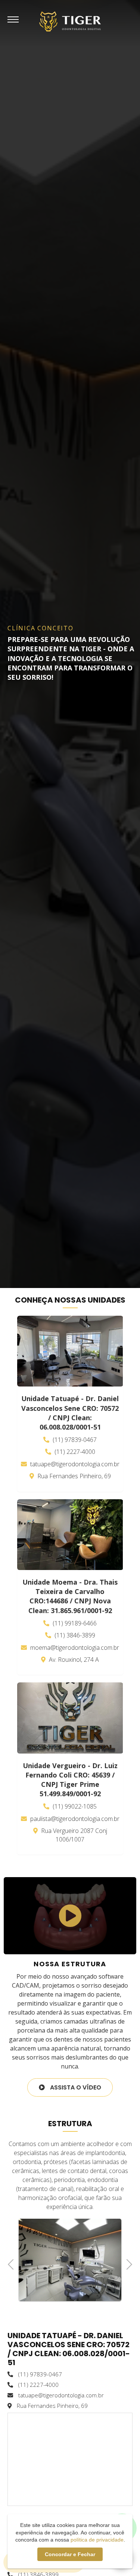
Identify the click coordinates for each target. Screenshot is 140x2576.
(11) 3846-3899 (74, 1635)
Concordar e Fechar (70, 2554)
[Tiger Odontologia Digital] (70, 21)
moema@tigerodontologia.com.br (74, 1648)
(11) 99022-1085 (74, 1806)
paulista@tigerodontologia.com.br (74, 1819)
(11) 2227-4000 (74, 1452)
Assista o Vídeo (75, 2087)
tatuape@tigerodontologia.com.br (74, 1464)
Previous (13, 2263)
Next (127, 2263)
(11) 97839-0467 (74, 1440)
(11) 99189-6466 (74, 1623)
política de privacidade (97, 2540)
